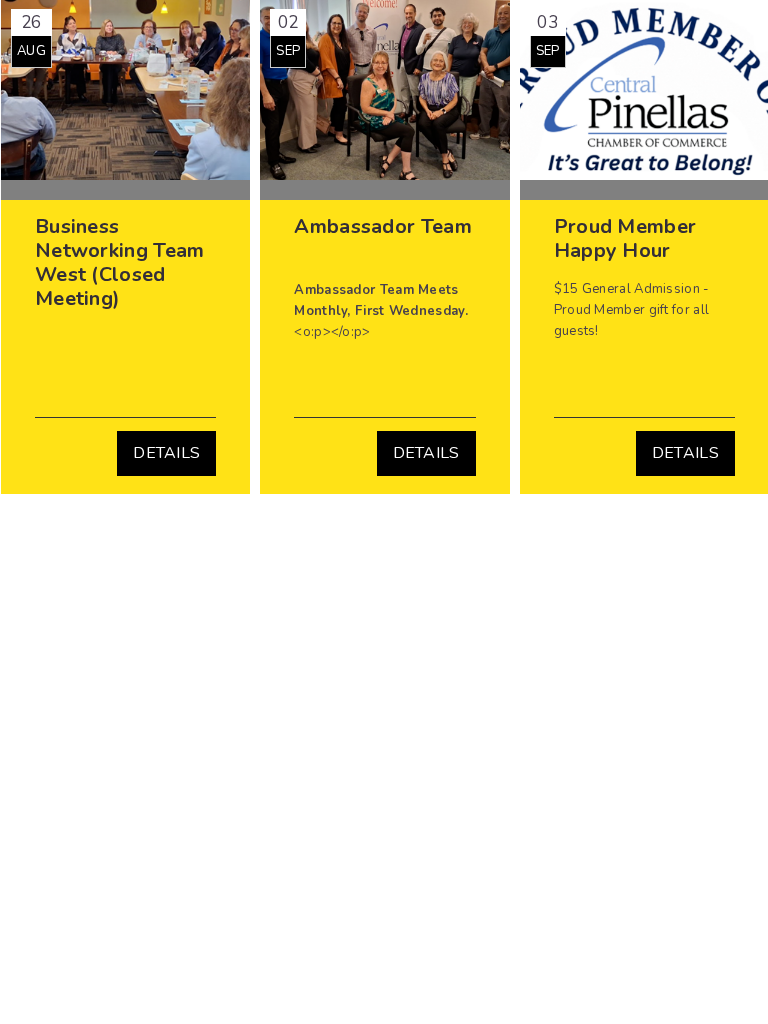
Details (166, 453)
